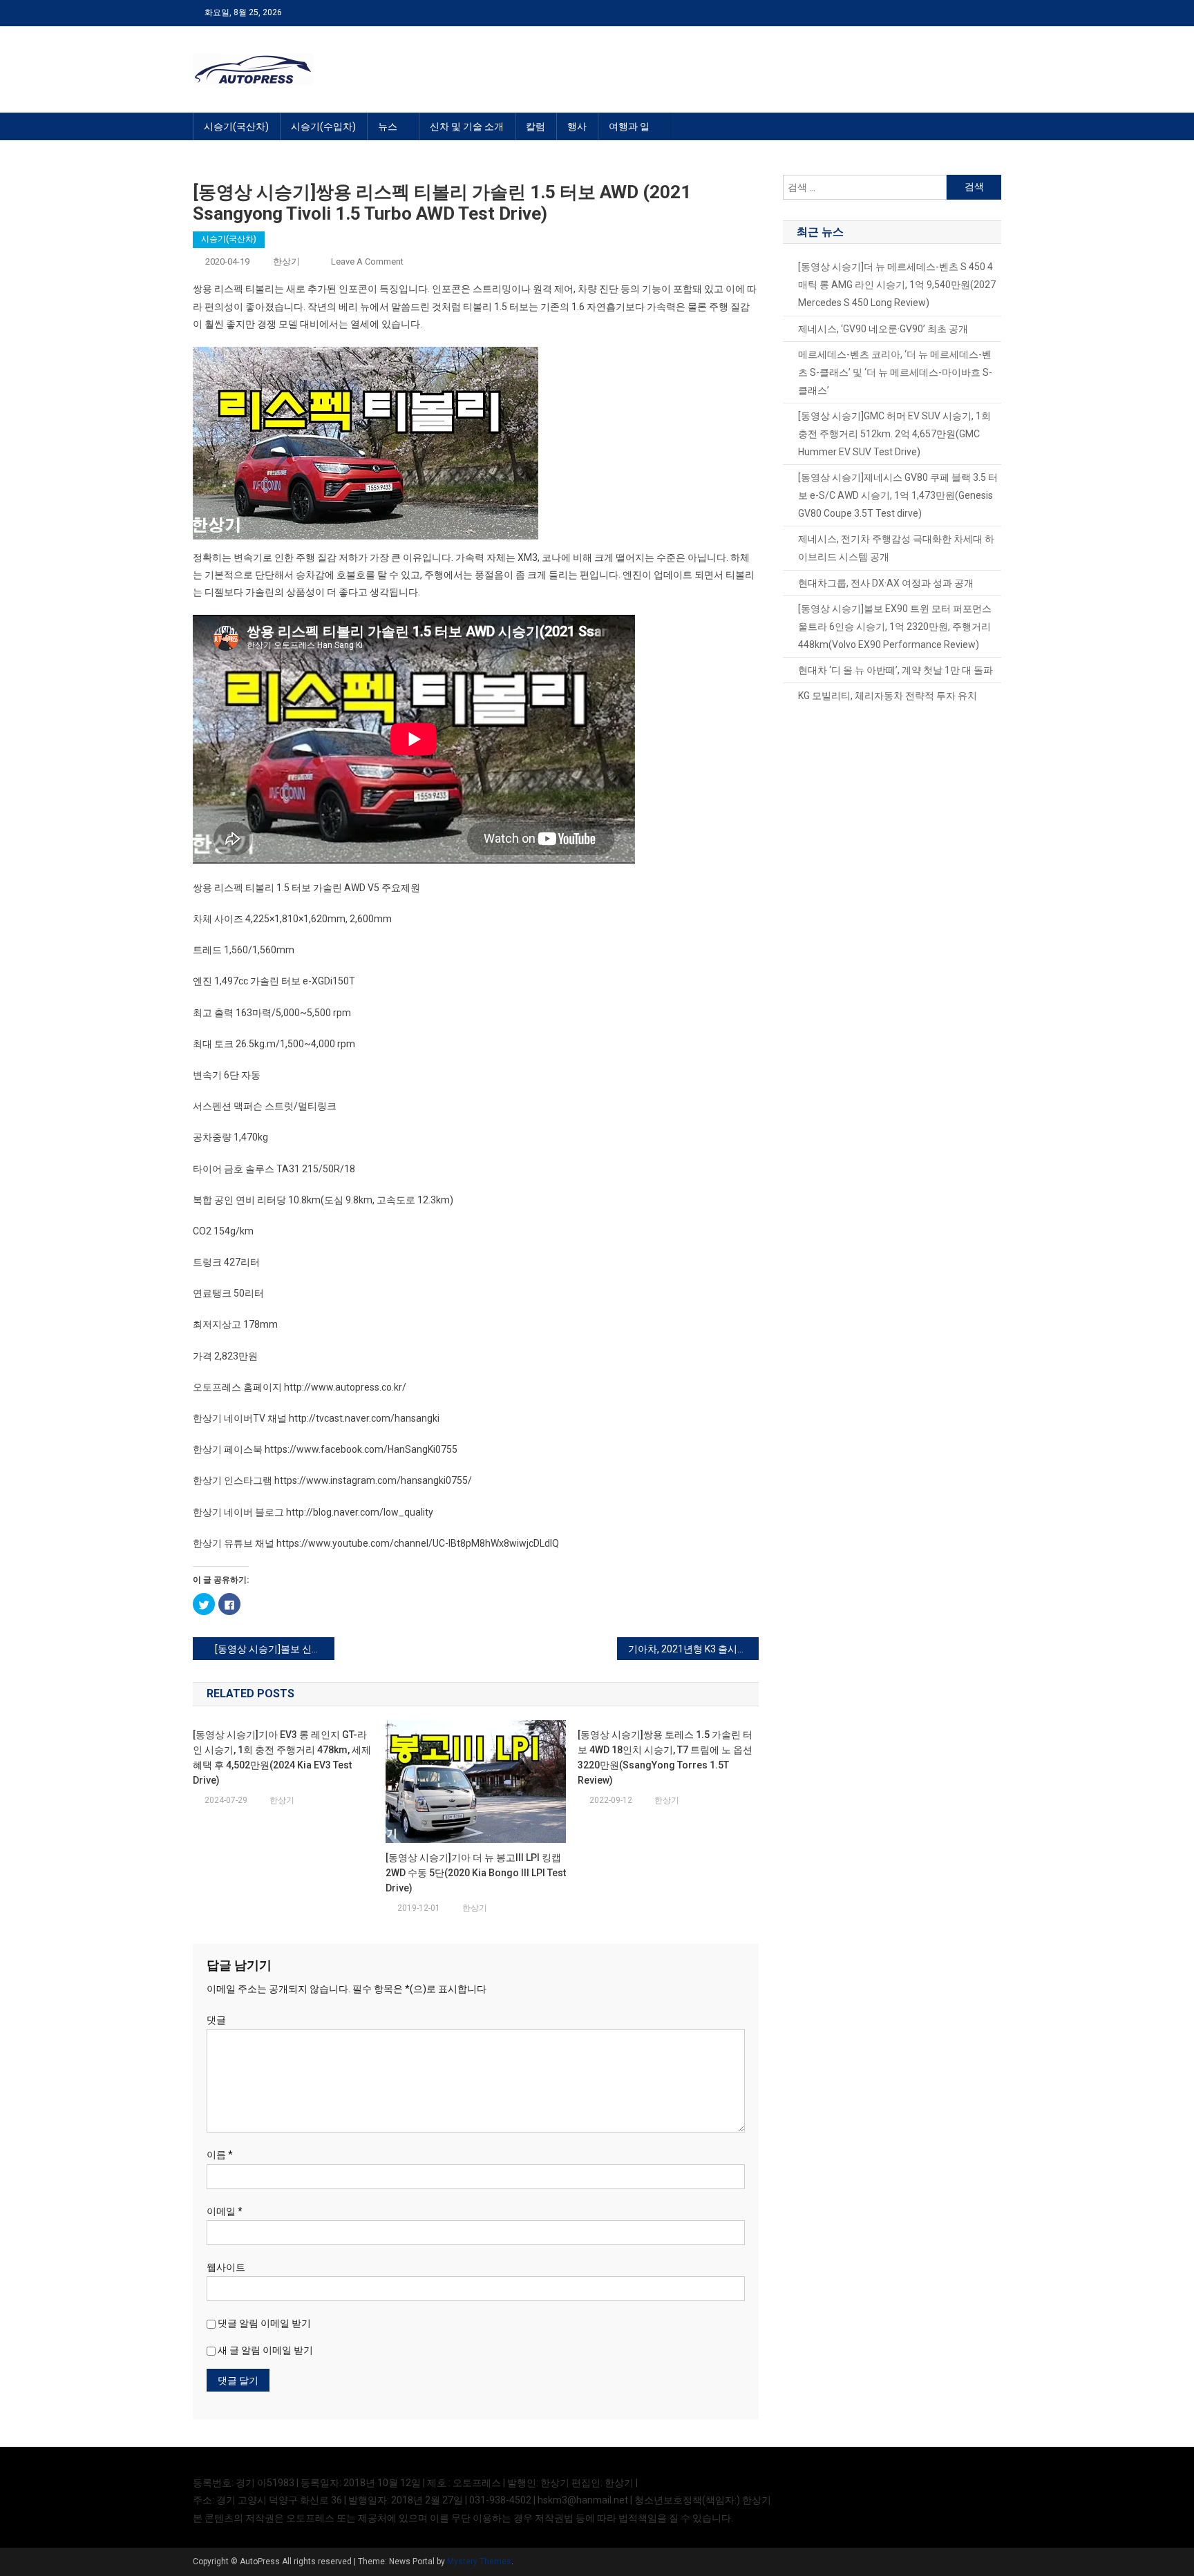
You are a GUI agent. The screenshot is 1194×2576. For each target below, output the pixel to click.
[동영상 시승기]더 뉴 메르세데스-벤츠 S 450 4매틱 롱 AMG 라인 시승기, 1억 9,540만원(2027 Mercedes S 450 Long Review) (897, 285)
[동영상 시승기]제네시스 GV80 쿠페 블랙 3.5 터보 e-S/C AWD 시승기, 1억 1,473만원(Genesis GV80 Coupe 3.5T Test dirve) (898, 495)
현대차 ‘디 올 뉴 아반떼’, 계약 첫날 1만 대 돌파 (895, 670)
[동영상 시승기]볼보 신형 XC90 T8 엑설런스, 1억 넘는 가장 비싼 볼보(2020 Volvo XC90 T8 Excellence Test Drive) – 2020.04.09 (275, 1649)
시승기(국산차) (236, 126)
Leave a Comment (367, 261)
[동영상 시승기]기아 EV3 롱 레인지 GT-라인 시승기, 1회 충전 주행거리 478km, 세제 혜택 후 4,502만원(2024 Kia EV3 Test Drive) (282, 1757)
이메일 (225, 2211)
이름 (220, 2155)
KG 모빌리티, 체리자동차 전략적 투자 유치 (888, 696)
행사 (577, 126)
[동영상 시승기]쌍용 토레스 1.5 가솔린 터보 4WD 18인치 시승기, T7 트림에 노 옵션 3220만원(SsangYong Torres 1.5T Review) (665, 1757)
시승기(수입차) (323, 126)
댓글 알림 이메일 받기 (264, 2323)
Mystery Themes (479, 2561)
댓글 (216, 2020)
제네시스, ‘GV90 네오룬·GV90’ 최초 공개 (883, 329)
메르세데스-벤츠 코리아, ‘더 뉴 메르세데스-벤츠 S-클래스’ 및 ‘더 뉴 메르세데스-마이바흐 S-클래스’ (895, 372)
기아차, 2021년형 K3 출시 (683, 1649)
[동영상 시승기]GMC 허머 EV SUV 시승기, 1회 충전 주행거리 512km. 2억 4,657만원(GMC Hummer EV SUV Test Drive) (894, 434)
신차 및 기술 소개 (467, 126)
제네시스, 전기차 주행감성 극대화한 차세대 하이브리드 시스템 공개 (896, 548)
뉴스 (388, 126)
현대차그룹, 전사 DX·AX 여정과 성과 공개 (886, 583)
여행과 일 (629, 126)
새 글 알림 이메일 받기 (265, 2350)
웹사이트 (226, 2267)
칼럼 (536, 126)
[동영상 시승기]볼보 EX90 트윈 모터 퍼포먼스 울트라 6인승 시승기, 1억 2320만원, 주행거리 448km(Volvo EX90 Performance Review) (895, 627)
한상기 (286, 261)
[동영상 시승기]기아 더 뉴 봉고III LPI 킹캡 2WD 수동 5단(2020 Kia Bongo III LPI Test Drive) (476, 1873)
